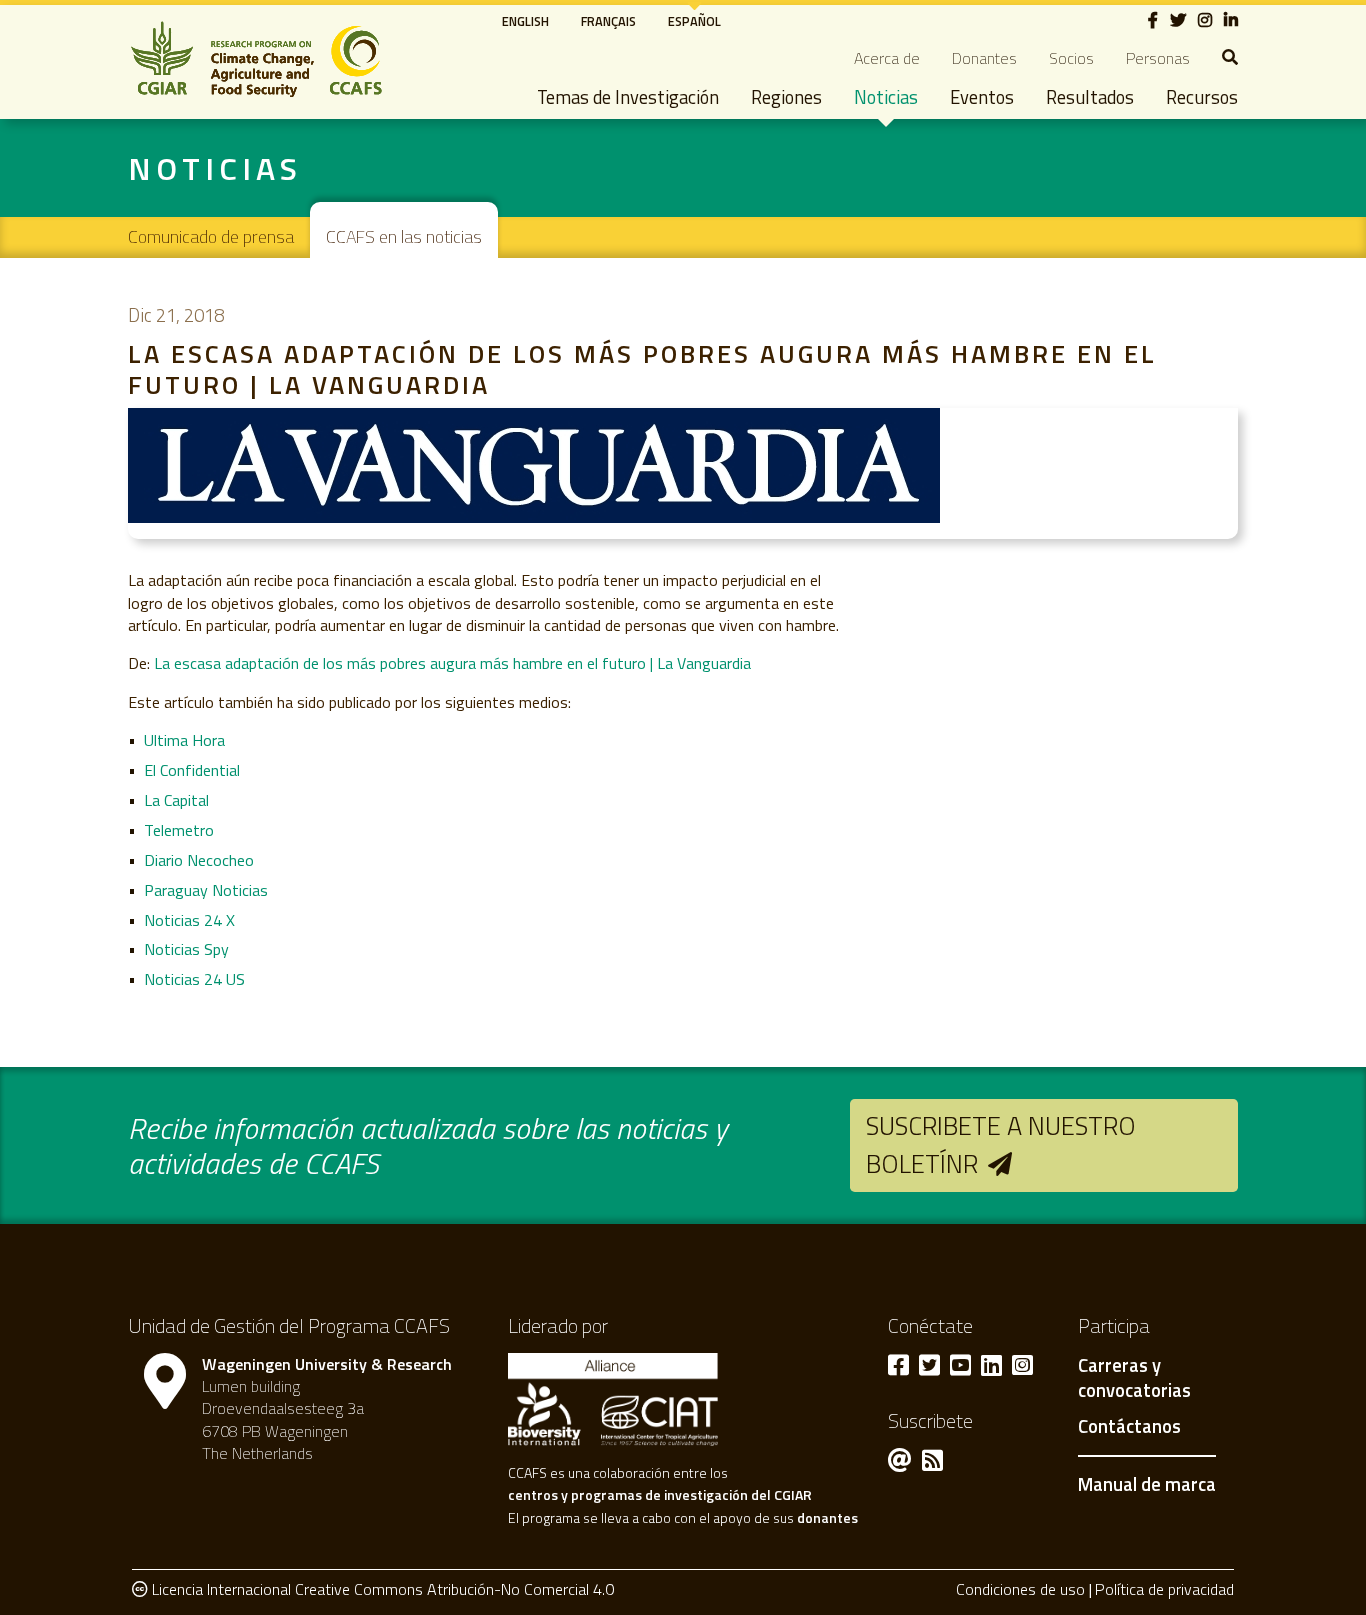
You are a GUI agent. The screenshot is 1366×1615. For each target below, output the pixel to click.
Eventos (982, 97)
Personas (1158, 58)
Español (694, 21)
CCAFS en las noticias (404, 236)
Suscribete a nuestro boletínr (1001, 1144)
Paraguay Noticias (206, 890)
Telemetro (179, 830)
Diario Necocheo (199, 860)
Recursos (1202, 97)
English (525, 21)
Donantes (984, 58)
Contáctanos (1129, 1427)
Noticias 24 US (194, 979)
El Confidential (192, 770)
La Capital (176, 800)
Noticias (886, 97)
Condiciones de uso (1020, 1589)
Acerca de (887, 58)
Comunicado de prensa (211, 236)
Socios (1071, 58)
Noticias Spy (186, 949)
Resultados (1090, 97)
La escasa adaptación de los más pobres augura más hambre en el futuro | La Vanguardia (452, 663)
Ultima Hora (184, 740)
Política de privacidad (1164, 1589)
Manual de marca (1147, 1484)
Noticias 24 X (189, 920)
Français (608, 21)
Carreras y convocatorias (1134, 1379)
